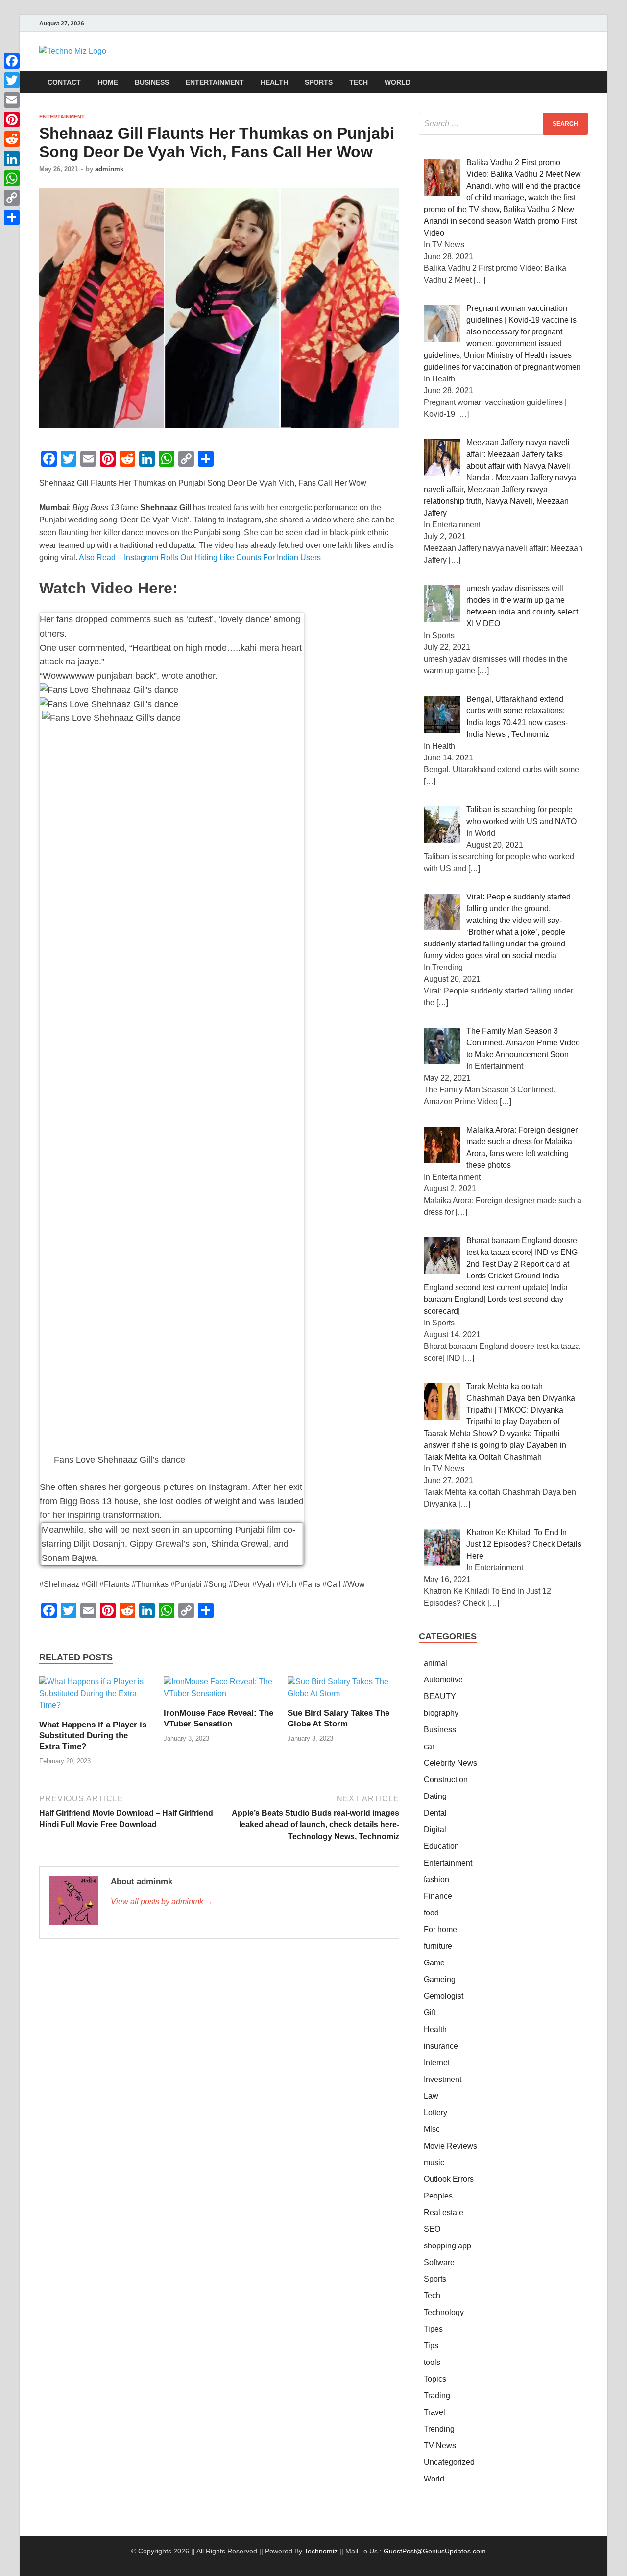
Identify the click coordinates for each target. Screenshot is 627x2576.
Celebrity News (450, 1763)
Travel (434, 2412)
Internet (437, 2063)
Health (274, 82)
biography (441, 1713)
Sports (319, 82)
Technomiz (321, 2551)
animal (435, 1663)
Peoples (438, 2196)
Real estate (444, 2212)
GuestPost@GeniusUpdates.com (435, 2551)
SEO (432, 2229)
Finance (438, 1896)
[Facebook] (12, 61)
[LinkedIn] (12, 159)
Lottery (435, 2113)
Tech (359, 82)
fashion (436, 1879)
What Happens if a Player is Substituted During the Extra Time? (93, 1736)
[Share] (12, 217)
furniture (438, 1946)
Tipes (433, 2329)
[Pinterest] (12, 119)
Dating (435, 1796)
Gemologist (444, 1996)
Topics (435, 2379)
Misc (432, 2129)
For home (440, 1929)
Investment (443, 2079)
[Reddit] (12, 139)
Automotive (443, 1680)
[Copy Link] (12, 198)
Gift (430, 2013)
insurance (441, 2046)
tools (432, 2362)
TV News (440, 2446)
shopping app (447, 2246)
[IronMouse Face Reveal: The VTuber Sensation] (219, 1691)
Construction (446, 1780)
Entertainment (215, 82)
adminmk (109, 169)
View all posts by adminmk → (162, 1902)
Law (431, 2096)
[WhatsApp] (12, 178)
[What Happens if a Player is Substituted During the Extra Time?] (95, 1697)
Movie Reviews (450, 2146)
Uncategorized (449, 2462)
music (434, 2162)
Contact (64, 82)
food (431, 1913)
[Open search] (583, 83)
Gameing (440, 1979)
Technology (444, 2312)
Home (108, 82)
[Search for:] (503, 124)
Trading (437, 2396)
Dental (435, 1813)
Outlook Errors (449, 2179)
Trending (439, 2429)
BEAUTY (440, 1696)
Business (152, 82)
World (398, 82)
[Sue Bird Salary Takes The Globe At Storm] (343, 1691)
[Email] (12, 100)
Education (441, 1846)
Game (434, 1963)
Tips (431, 2346)
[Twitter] (12, 80)
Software (439, 2262)
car (429, 1746)
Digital (435, 1830)
